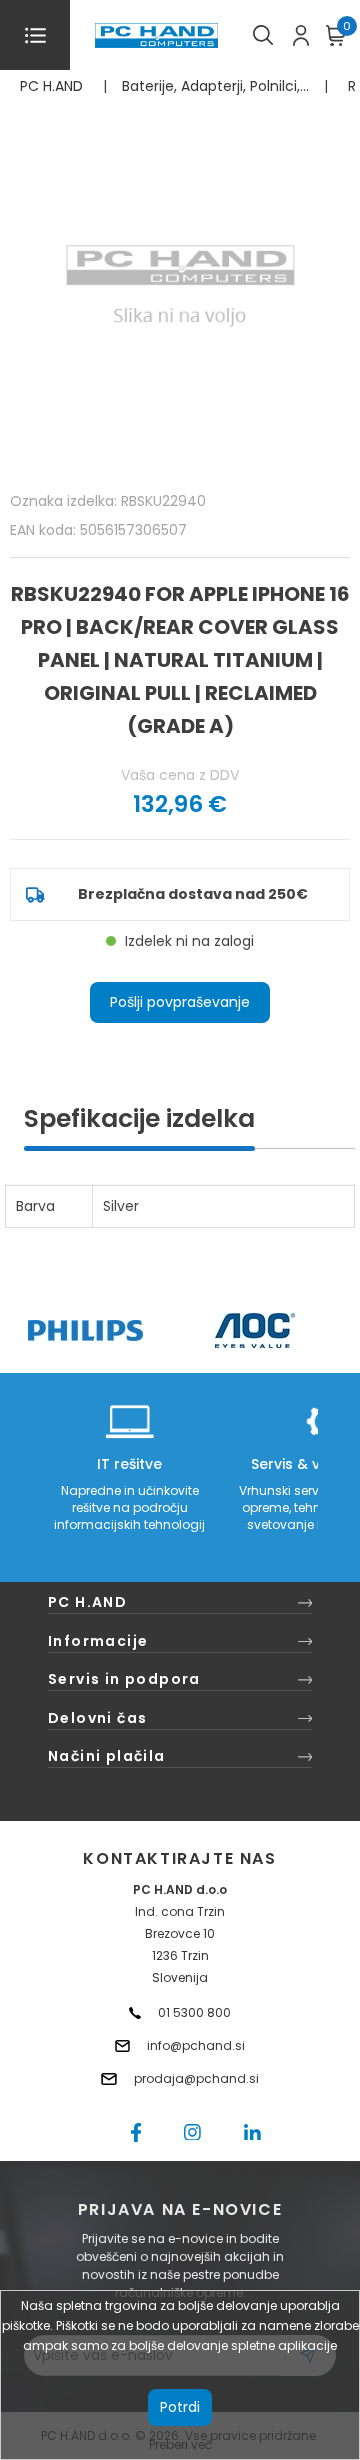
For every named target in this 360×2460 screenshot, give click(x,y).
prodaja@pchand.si (196, 2078)
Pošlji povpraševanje (180, 1002)
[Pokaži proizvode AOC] (255, 1330)
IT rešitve (129, 1464)
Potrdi (180, 2407)
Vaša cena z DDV (180, 775)
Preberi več (180, 2444)
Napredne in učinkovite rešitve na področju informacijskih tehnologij (129, 1507)
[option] (85, 1330)
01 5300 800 (194, 2012)
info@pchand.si (196, 2045)
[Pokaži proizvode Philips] (85, 1330)
